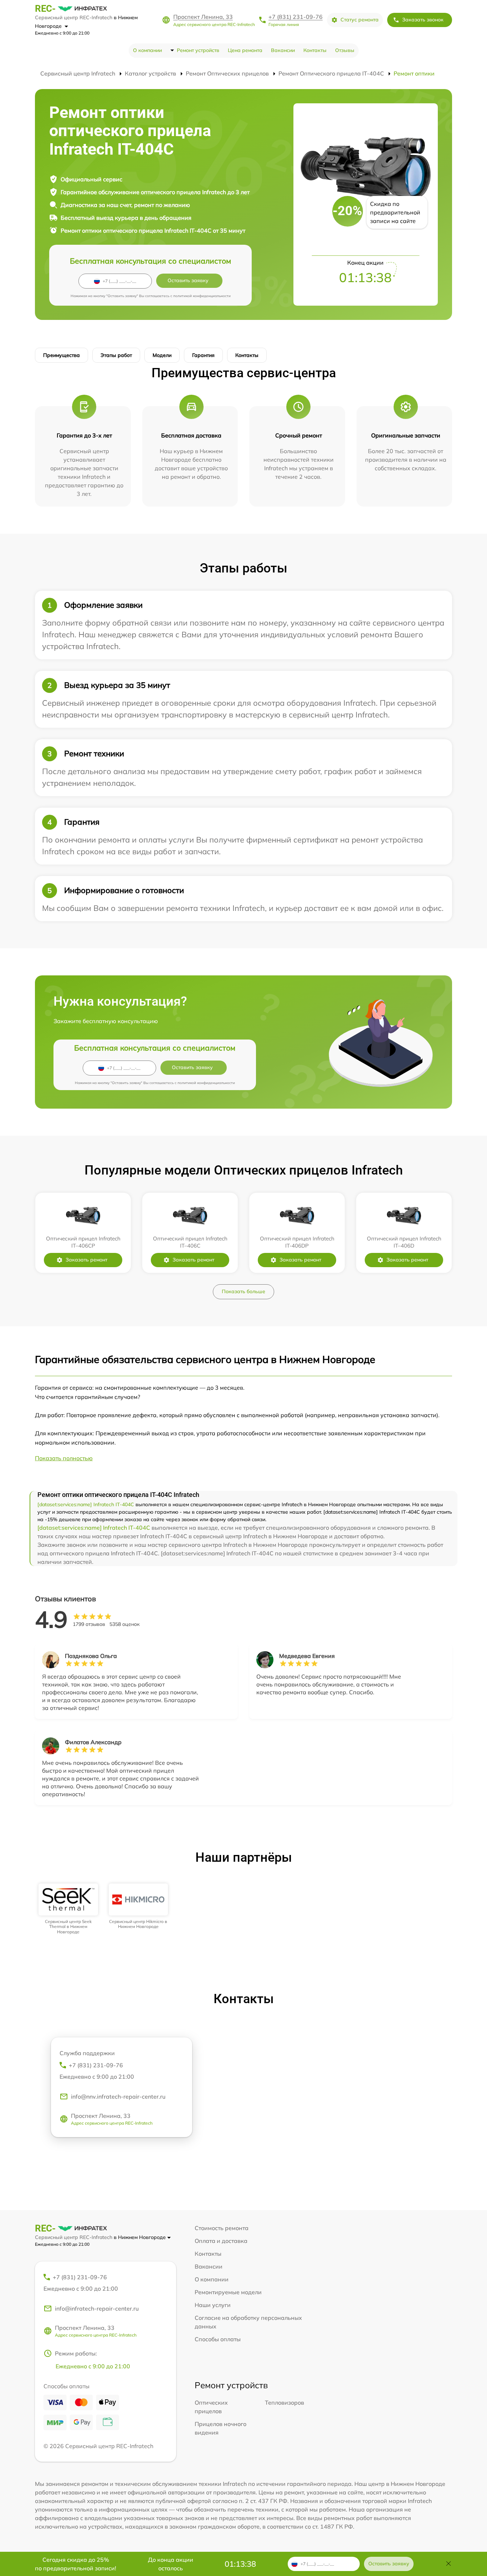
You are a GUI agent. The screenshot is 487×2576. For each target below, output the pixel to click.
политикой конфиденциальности (202, 296)
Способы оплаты (218, 2339)
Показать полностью (64, 1458)
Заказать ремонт (86, 1260)
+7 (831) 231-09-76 (296, 17)
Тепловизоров (284, 2403)
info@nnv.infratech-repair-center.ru (118, 2096)
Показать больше (243, 1291)
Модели (162, 355)
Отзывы (345, 50)
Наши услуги (213, 2305)
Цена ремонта (245, 50)
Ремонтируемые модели (228, 2292)
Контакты (315, 50)
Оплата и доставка (221, 2241)
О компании (147, 50)
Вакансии (283, 50)
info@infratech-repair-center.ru (97, 2308)
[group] (68, 1909)
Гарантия (203, 355)
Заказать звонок (423, 20)
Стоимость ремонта (222, 2228)
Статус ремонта (360, 20)
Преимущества (61, 355)
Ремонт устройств (198, 50)
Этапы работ (116, 355)
